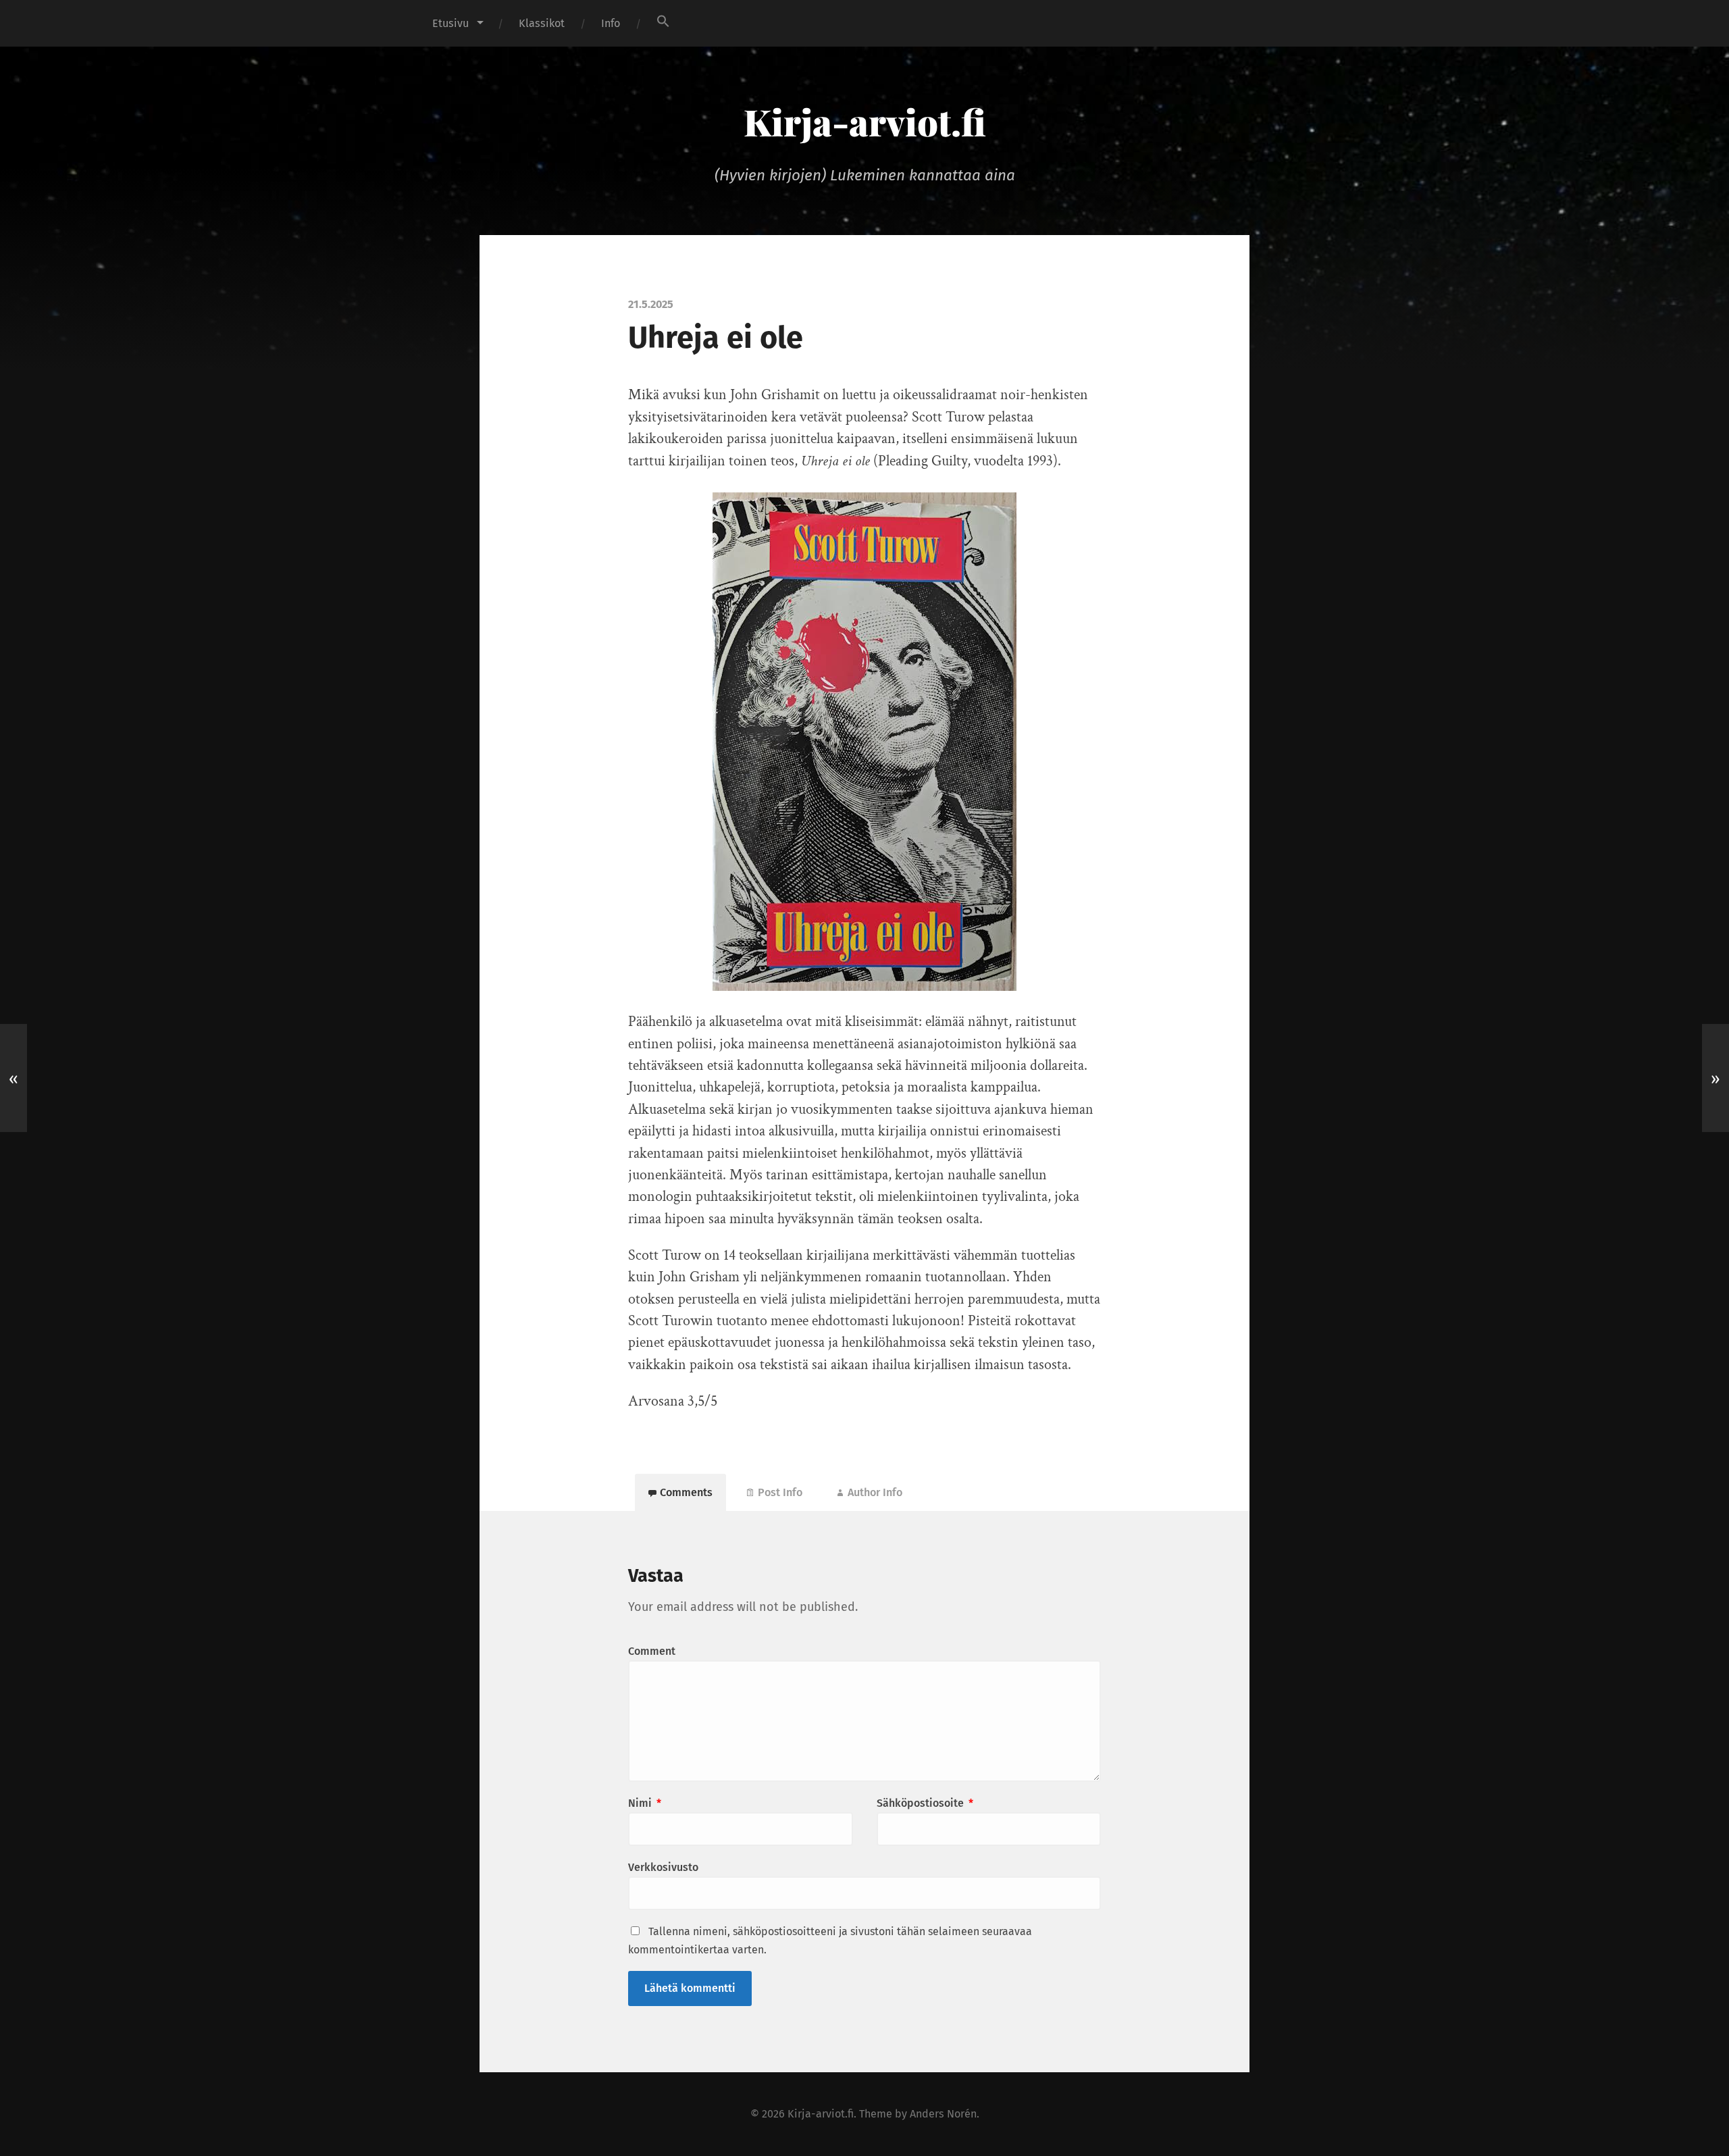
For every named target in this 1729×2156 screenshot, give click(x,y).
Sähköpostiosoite (925, 1803)
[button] (663, 21)
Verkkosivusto (663, 1867)
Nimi (645, 1803)
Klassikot (542, 23)
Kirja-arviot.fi (865, 122)
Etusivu (450, 23)
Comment (652, 1651)
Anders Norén (943, 2114)
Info (611, 23)
